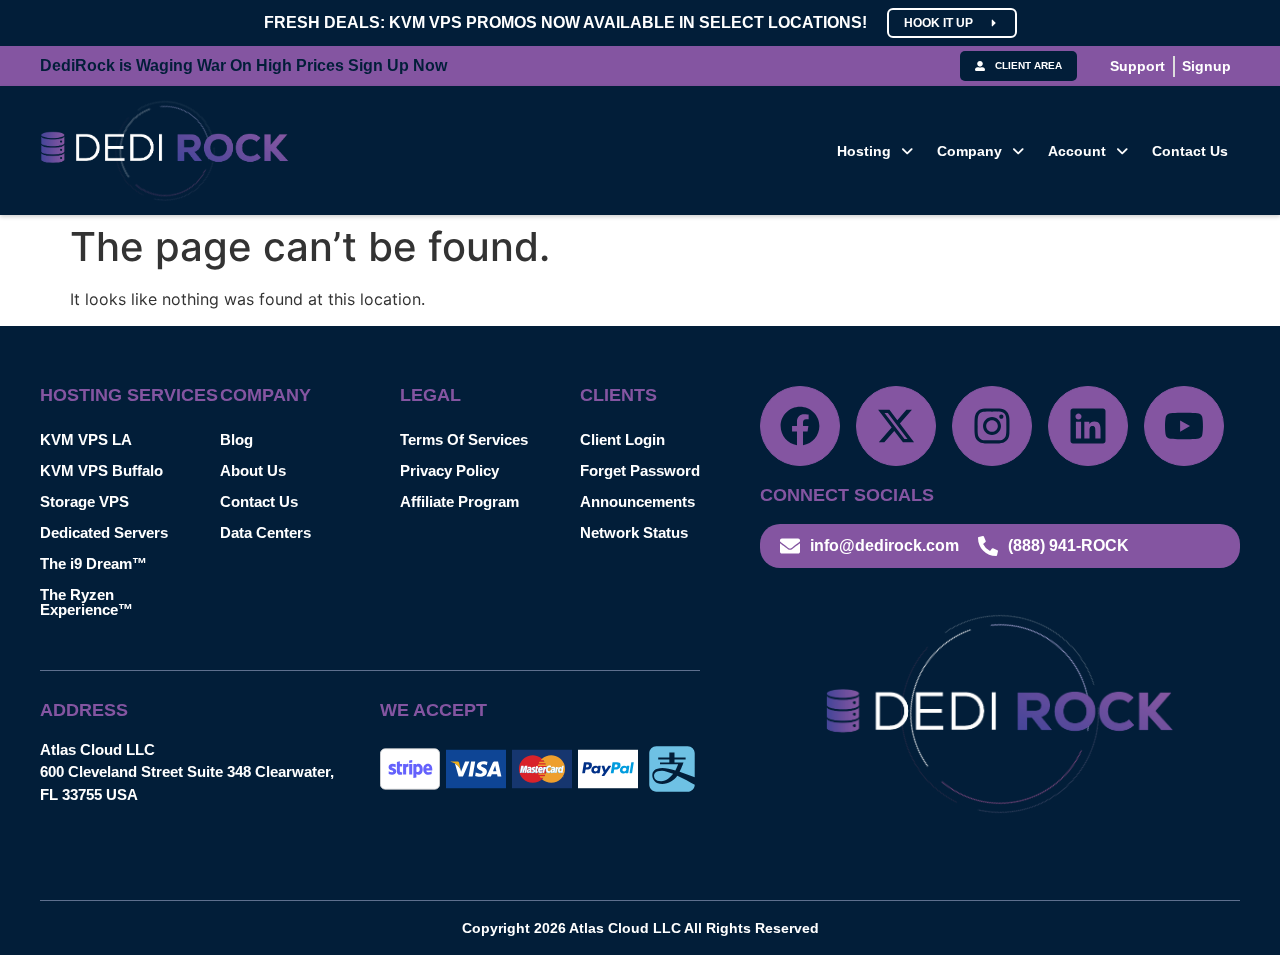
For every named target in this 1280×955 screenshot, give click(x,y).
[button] (875, 151)
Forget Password (640, 470)
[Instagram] (992, 426)
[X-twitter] (896, 426)
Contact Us (1190, 151)
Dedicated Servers (104, 532)
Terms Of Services (464, 439)
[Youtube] (1184, 426)
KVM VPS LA (86, 439)
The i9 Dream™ (93, 563)
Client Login (622, 439)
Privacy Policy (449, 470)
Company (969, 151)
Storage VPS (84, 501)
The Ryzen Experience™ (86, 602)
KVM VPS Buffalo (101, 470)
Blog (236, 439)
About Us (253, 470)
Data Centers (265, 532)
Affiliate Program (459, 501)
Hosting (864, 151)
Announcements (637, 501)
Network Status (634, 532)
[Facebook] (800, 426)
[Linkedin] (1088, 426)
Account (1077, 151)
